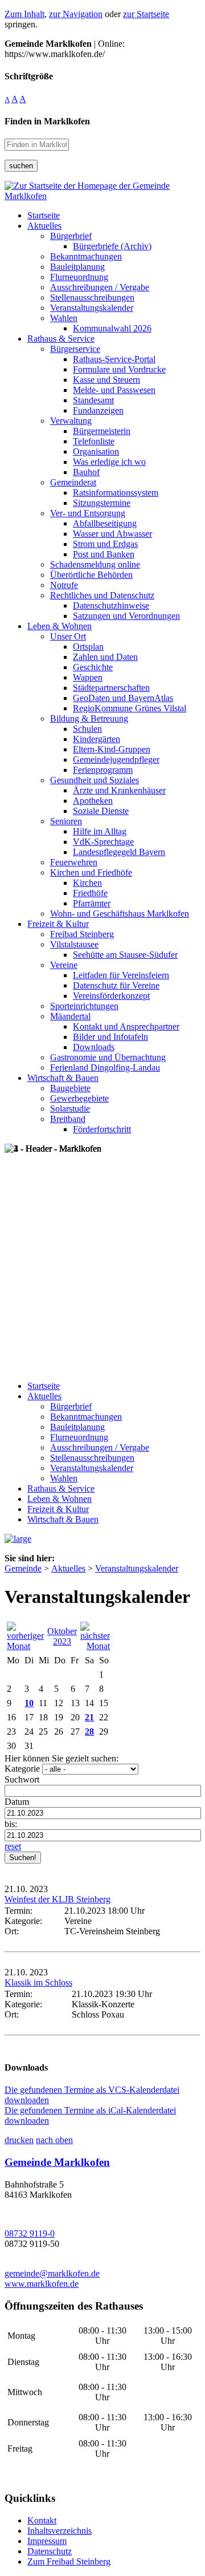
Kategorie (22, 1769)
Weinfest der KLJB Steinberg (58, 1899)
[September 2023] (25, 1646)
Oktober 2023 (62, 1636)
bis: (11, 1824)
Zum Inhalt (24, 14)
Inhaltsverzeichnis (60, 2531)
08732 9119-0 (30, 2233)
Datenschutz (50, 2551)
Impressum (47, 2541)
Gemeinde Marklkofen (57, 2162)
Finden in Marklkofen (47, 121)
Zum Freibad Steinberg (69, 2561)
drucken (19, 2140)
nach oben (54, 2140)
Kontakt (42, 2520)
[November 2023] (95, 1646)
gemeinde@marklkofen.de (52, 2273)
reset (13, 1846)
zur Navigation (76, 14)
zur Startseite (146, 14)
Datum (17, 1802)
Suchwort (22, 1779)
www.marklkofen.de (42, 2284)
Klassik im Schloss (38, 1982)
